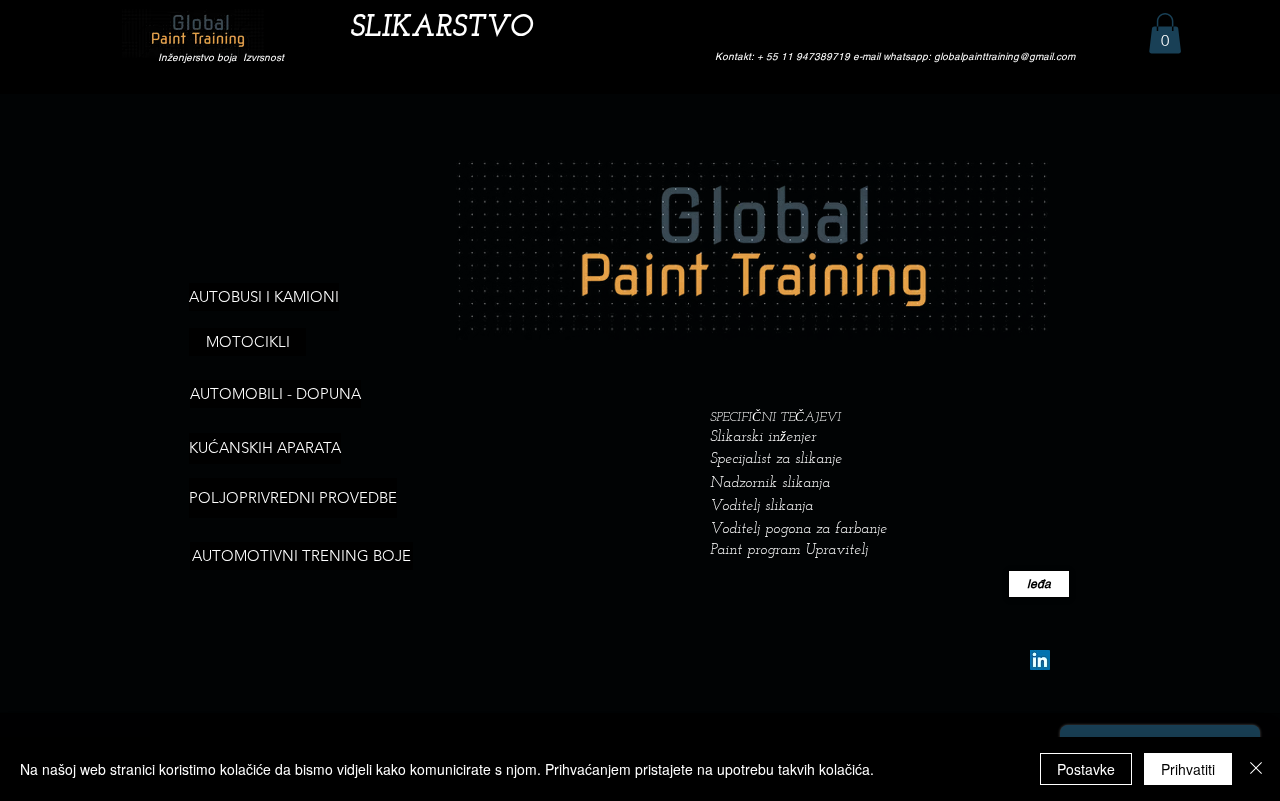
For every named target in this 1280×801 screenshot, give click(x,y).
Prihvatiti (1188, 769)
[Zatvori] (1256, 769)
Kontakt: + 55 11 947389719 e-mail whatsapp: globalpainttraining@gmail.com (895, 56)
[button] (1165, 33)
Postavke (1086, 769)
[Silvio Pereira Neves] (1040, 660)
